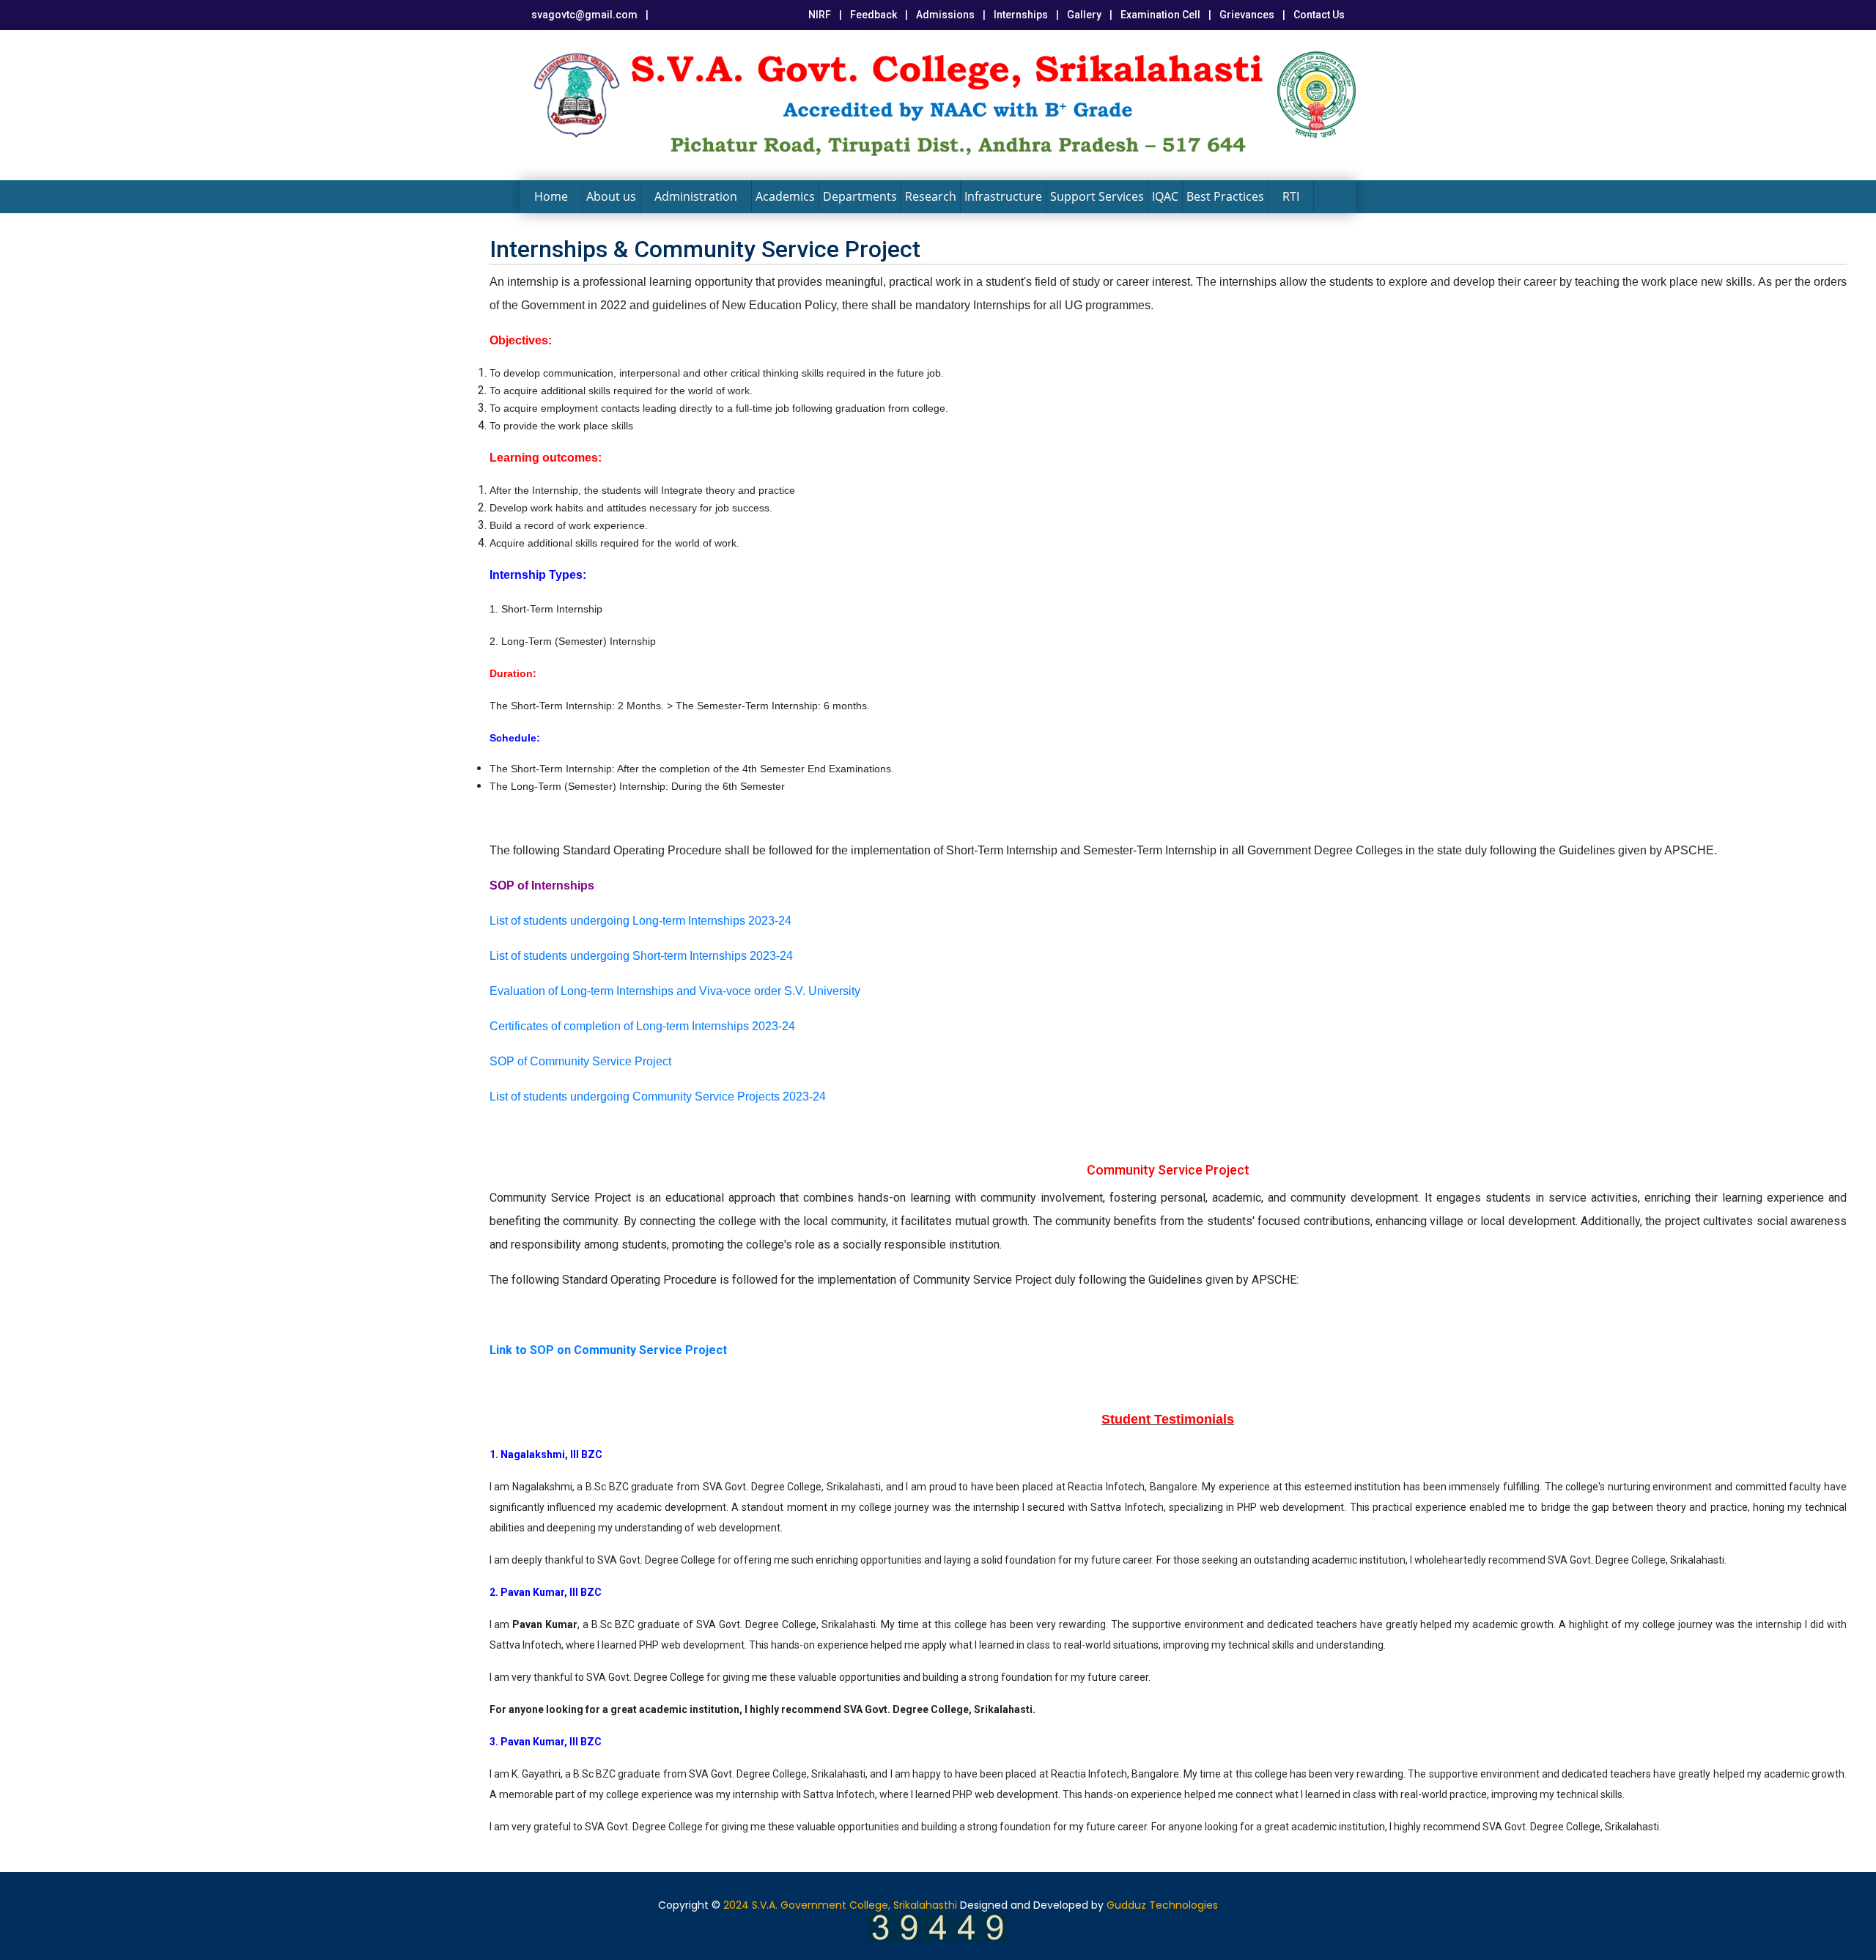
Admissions (945, 15)
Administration (696, 196)
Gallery (1084, 15)
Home (551, 196)
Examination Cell (1160, 15)
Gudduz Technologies (1162, 1905)
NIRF (820, 15)
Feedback (874, 15)
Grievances (1247, 15)
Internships (1021, 15)
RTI (1291, 196)
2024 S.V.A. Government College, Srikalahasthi (840, 1905)
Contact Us (1319, 15)
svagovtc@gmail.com (584, 15)
